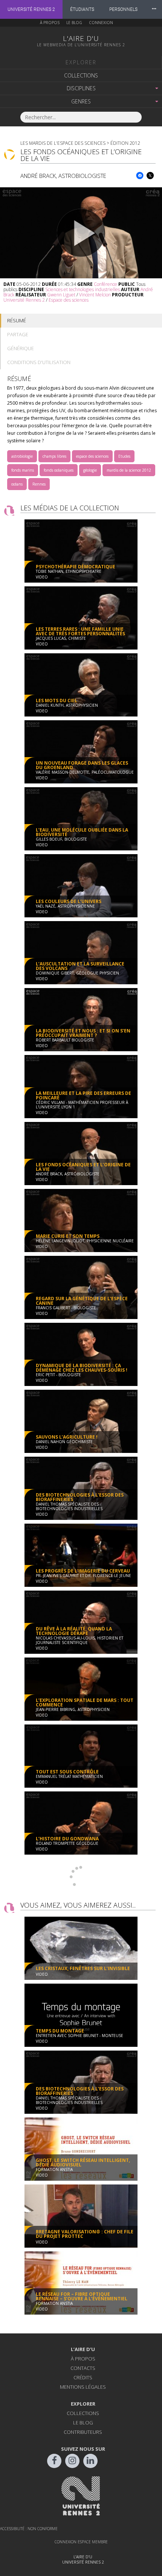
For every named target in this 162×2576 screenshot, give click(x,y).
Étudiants (82, 9)
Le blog (74, 23)
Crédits (83, 2377)
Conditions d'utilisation (39, 362)
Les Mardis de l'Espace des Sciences (63, 143)
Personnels (123, 9)
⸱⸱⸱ (154, 9)
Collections (81, 75)
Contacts (83, 2368)
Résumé (17, 320)
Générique (21, 348)
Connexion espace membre (81, 2542)
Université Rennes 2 (31, 9)
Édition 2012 (125, 143)
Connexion (101, 23)
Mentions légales (83, 2387)
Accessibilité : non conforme (29, 2529)
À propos (50, 23)
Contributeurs (83, 2432)
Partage (18, 334)
